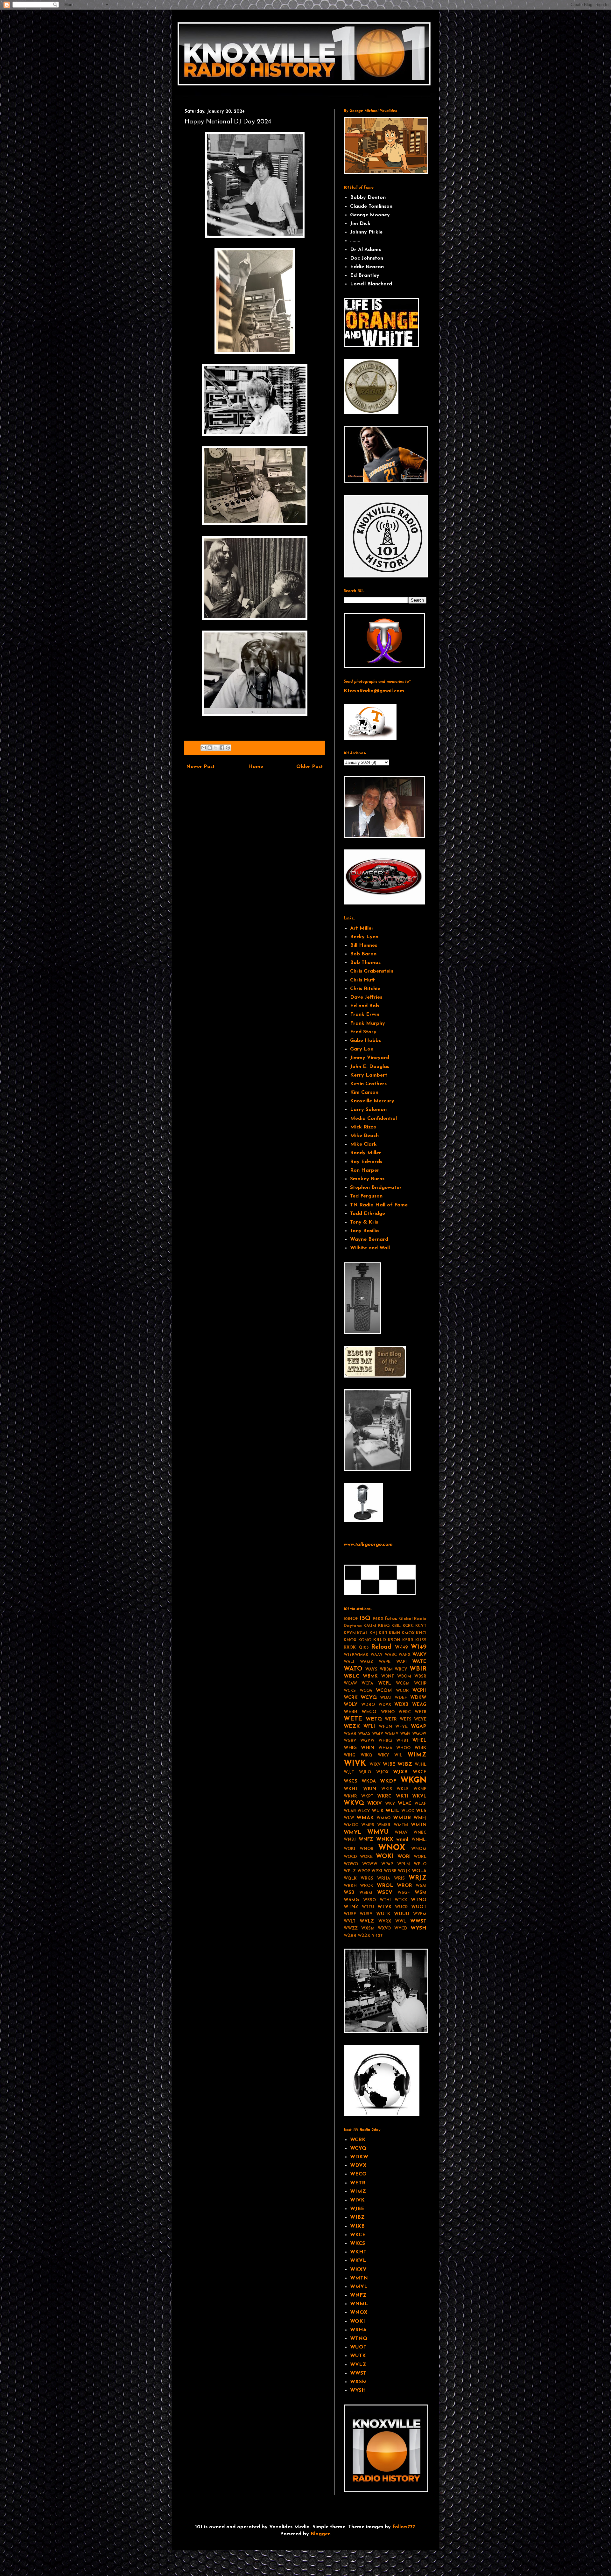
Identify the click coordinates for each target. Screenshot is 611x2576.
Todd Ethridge (368, 1214)
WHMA (385, 1748)
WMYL (352, 1833)
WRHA (384, 1878)
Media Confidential (373, 1119)
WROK (367, 1886)
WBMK (370, 1676)
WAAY (377, 1655)
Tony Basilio (365, 1231)
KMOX (408, 1633)
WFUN (385, 1727)
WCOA (366, 1691)
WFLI (369, 1727)
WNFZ (366, 1840)
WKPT (367, 1796)
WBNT (388, 1676)
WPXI (377, 1871)
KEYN (350, 1633)
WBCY (401, 1669)
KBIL (396, 1626)
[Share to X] (216, 748)
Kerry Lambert (369, 1075)
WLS (421, 1811)
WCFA (367, 1683)
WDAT (386, 1698)
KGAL (363, 1633)
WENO (388, 1712)
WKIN (370, 1789)
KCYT (421, 1626)
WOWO (351, 1864)
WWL (401, 1921)
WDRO (368, 1705)
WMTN (419, 1825)
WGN (405, 1734)
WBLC (351, 1676)
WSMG (351, 1900)
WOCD (350, 1857)
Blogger (320, 2534)
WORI (404, 1857)
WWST (418, 1921)
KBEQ (384, 1626)
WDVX (385, 1705)
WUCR (401, 1907)
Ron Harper (365, 1170)
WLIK (378, 1811)
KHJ (373, 1633)
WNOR (367, 1849)
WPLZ (350, 1871)
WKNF (420, 1789)
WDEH (401, 1698)
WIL (398, 1755)
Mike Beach (364, 1136)
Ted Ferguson (366, 1196)
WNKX (385, 1840)
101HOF (351, 1619)
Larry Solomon (368, 1110)
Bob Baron (363, 954)
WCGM (403, 1683)
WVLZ (367, 1921)
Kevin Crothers (368, 1084)
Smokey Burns (367, 1179)
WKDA (369, 1781)
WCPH (419, 1691)
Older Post (310, 767)
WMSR (384, 1825)
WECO (369, 1712)
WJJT (349, 1772)
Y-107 (377, 1936)
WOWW (370, 1864)
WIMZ (417, 1755)
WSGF (404, 1893)
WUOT (419, 1907)
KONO (365, 1640)
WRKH (350, 1886)
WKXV (375, 1804)
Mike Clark (363, 1144)
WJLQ (365, 1772)
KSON (394, 1640)
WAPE (385, 1662)
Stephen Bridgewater (376, 1188)
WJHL (421, 1765)
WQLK (350, 1878)
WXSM (368, 1928)
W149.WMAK (356, 1655)
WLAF (420, 1804)
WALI (349, 1662)
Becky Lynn (364, 937)
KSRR (408, 1640)
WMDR (402, 1818)
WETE (353, 1719)
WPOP (364, 1871)
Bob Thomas (365, 963)
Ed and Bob (365, 1006)
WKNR (350, 1796)
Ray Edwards (366, 1162)
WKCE (420, 1772)
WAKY (419, 1655)
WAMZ (367, 1662)
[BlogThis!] (210, 748)
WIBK (420, 1748)
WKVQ (354, 1803)
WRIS (399, 1878)
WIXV (375, 1765)
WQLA (419, 1871)
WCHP (420, 1683)
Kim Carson (364, 1093)
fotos (391, 1619)
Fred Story (363, 1032)
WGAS (364, 1734)
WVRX (385, 1921)
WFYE (401, 1727)
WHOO (403, 1748)
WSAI (421, 1886)
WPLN (404, 1864)
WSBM (366, 1893)
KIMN (395, 1633)
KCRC (408, 1626)
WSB (349, 1893)
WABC (391, 1655)
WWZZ (351, 1928)
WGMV (392, 1734)
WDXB (401, 1705)
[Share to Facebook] (222, 748)
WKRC (384, 1796)
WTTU (368, 1907)
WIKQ (366, 1755)
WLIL (392, 1811)
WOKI (385, 1857)
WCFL (385, 1683)
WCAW (350, 1683)
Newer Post (200, 767)
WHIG (350, 1748)
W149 (419, 1647)
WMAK (365, 1818)
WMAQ (384, 1818)
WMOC (351, 1825)
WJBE (389, 1765)
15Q (365, 1619)
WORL (420, 1857)
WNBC (420, 1833)
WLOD (408, 1811)
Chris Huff (362, 980)
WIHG (350, 1755)
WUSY (366, 1914)
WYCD (401, 1928)
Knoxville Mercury (372, 1101)
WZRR (350, 1936)
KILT (383, 1633)
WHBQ (385, 1741)
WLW (349, 1818)
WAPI (401, 1662)
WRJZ (418, 1878)
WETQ (374, 1719)
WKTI (402, 1796)
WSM (421, 1893)
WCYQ (369, 1698)
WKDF (388, 1781)
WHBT (402, 1741)
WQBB (390, 1871)
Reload (381, 1647)
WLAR (350, 1811)
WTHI (385, 1900)
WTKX (401, 1900)
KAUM (370, 1626)
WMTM (401, 1825)
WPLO (420, 1864)
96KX (378, 1619)
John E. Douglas (370, 1067)
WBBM (386, 1669)
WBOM (404, 1676)
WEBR (351, 1712)
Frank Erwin (365, 1015)
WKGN (413, 1780)
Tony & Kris (364, 1222)
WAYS (371, 1669)
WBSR (420, 1676)
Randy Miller (366, 1153)
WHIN (368, 1748)
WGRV (350, 1741)
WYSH (418, 1928)
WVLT (350, 1921)
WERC (405, 1712)
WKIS (387, 1789)
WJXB (400, 1772)
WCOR (402, 1691)
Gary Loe (362, 1049)
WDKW (418, 1698)
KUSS (421, 1640)
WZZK (364, 1936)
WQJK (404, 1871)
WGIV (378, 1734)
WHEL (419, 1741)
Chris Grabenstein (372, 971)
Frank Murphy (368, 1023)
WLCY (364, 1811)
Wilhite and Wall (370, 1248)
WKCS (351, 1781)
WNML (359, 2304)
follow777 (404, 2527)
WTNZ (351, 1907)
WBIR (418, 1669)
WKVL (419, 1796)
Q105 (364, 1648)
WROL (385, 1886)
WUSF (350, 1914)
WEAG (419, 1705)
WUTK (383, 1914)
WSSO (369, 1900)
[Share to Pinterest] (228, 748)
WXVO (384, 1928)
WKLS (403, 1789)
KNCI (421, 1633)
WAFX (404, 1655)
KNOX (350, 1640)
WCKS (350, 1691)
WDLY (351, 1705)
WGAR (350, 1734)
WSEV (385, 1893)
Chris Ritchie (365, 989)
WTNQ (419, 1900)
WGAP (419, 1727)
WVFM (420, 1914)
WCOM (384, 1691)
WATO (353, 1669)
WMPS (368, 1825)
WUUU (402, 1914)
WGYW (367, 1741)
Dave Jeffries (366, 997)
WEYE (420, 1719)
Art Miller (362, 928)
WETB (421, 1712)
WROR (404, 1886)
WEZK (352, 1727)
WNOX (392, 1848)
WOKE (366, 1857)
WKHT (351, 1789)
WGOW (419, 1734)
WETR (391, 1719)
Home (256, 767)
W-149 (401, 1648)
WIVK (355, 1764)
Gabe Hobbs (365, 1041)
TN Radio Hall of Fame (379, 1205)
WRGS (367, 1878)
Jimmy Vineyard (370, 1058)
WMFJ (420, 1818)
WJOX (382, 1772)
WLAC (405, 1804)
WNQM (419, 1849)
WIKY (383, 1755)
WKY (390, 1804)
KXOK (350, 1648)
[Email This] (204, 748)
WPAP (387, 1864)
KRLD (380, 1640)
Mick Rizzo (363, 1127)
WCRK (351, 1698)
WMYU (378, 1832)
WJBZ (405, 1764)
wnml (402, 1840)
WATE (419, 1662)
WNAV (401, 1833)
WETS (406, 1719)
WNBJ (350, 1840)
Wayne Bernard (369, 1239)
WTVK (385, 1907)
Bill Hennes (364, 946)
